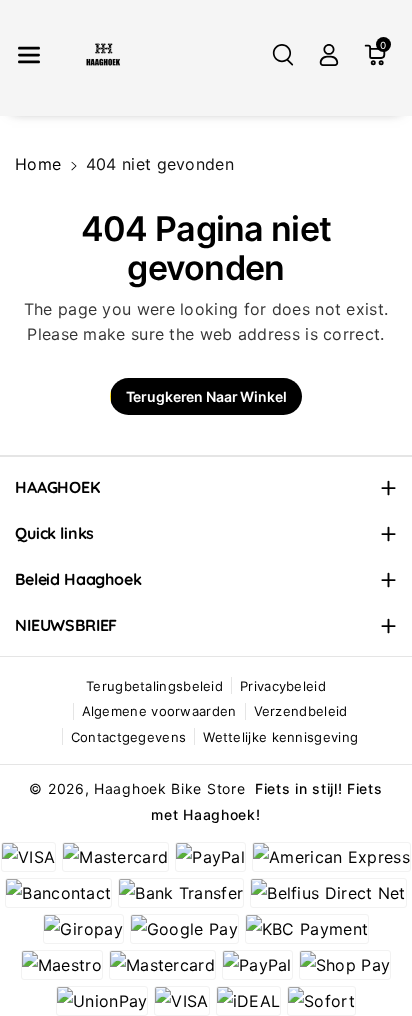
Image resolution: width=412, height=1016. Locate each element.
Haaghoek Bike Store (169, 788)
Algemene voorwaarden (159, 711)
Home (38, 164)
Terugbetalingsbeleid (154, 686)
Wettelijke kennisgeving (280, 737)
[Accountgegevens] (329, 55)
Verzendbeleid (301, 711)
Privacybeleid (283, 686)
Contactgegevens (129, 737)
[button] (29, 55)
